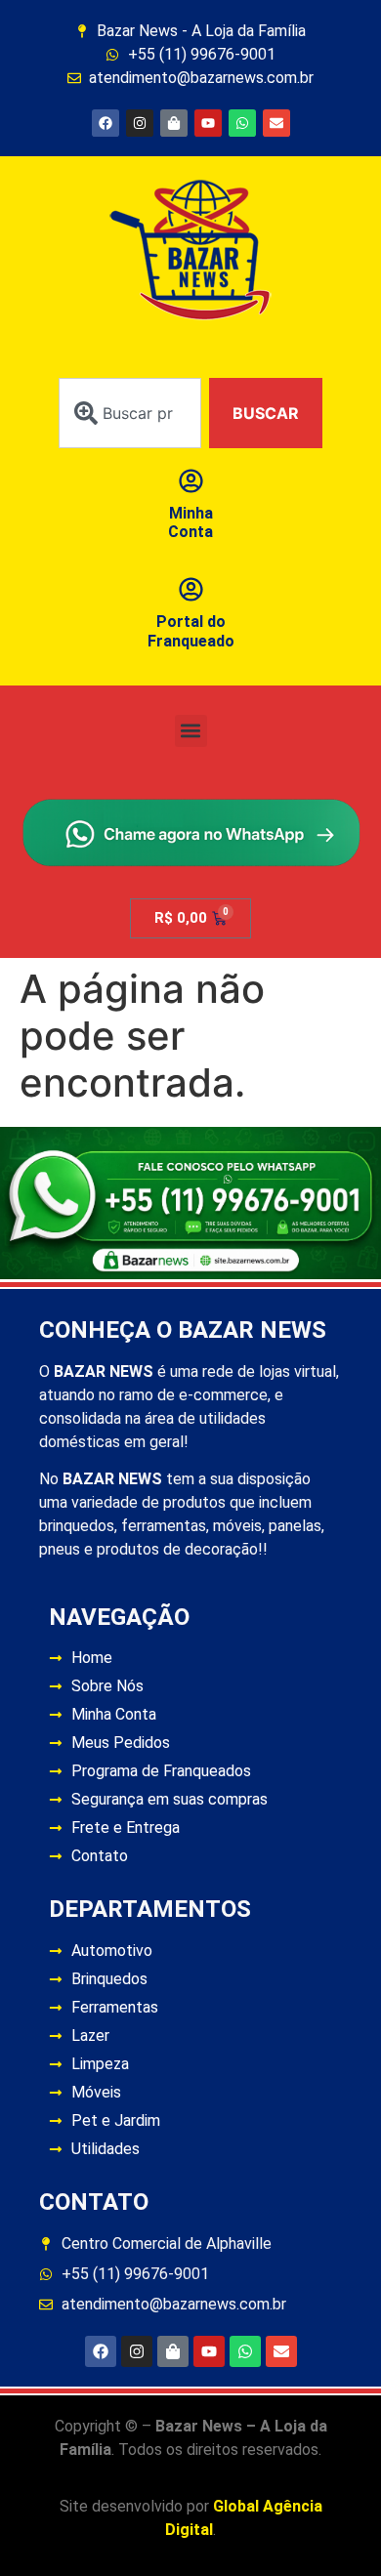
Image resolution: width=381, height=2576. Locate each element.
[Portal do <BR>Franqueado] (191, 589)
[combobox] (130, 413)
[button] (191, 731)
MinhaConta (190, 522)
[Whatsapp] (242, 123)
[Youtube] (208, 123)
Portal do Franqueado (191, 631)
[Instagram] (140, 123)
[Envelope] (276, 123)
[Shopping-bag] (174, 123)
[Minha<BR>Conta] (191, 481)
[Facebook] (106, 123)
